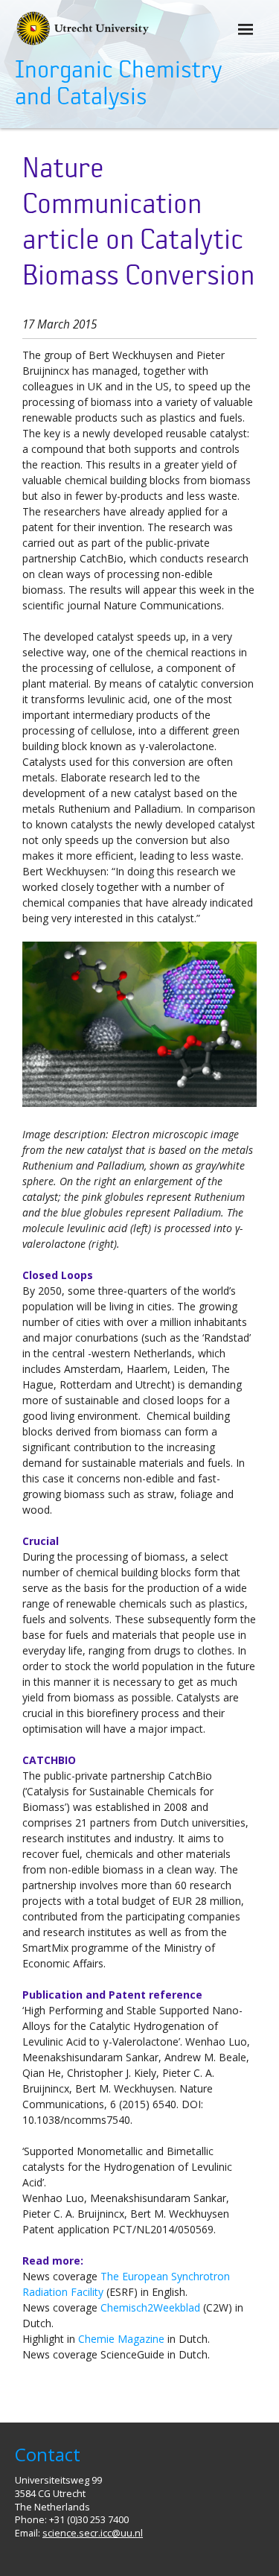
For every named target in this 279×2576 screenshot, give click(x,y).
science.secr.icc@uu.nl (93, 2533)
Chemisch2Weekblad (150, 2307)
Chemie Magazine (121, 2339)
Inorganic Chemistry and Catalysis (118, 83)
